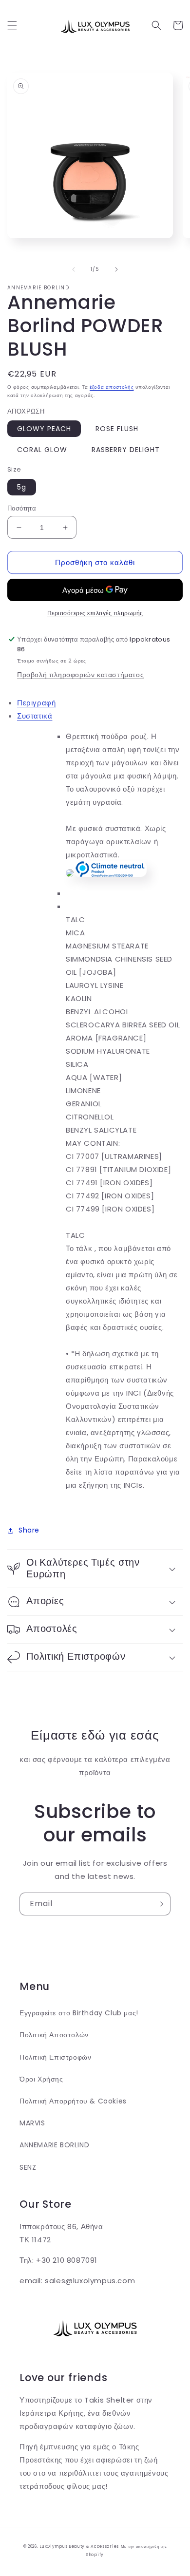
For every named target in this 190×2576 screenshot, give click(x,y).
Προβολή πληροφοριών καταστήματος (80, 675)
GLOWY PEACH (44, 429)
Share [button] (29, 1530)
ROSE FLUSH (117, 429)
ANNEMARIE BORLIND (54, 2145)
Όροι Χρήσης (41, 2079)
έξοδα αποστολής (112, 387)
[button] (12, 25)
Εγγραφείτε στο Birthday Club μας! (79, 2013)
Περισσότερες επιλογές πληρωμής (95, 613)
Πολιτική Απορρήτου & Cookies (73, 2101)
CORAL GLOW (42, 450)
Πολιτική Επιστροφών (55, 2057)
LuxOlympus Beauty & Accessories (79, 2546)
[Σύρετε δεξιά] (116, 269)
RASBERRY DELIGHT (126, 450)
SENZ (28, 2167)
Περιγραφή (36, 703)
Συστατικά (35, 716)
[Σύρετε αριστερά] (74, 269)
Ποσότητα (22, 508)
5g (22, 487)
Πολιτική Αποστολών (54, 2035)
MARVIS (32, 2123)
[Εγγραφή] (159, 1904)
